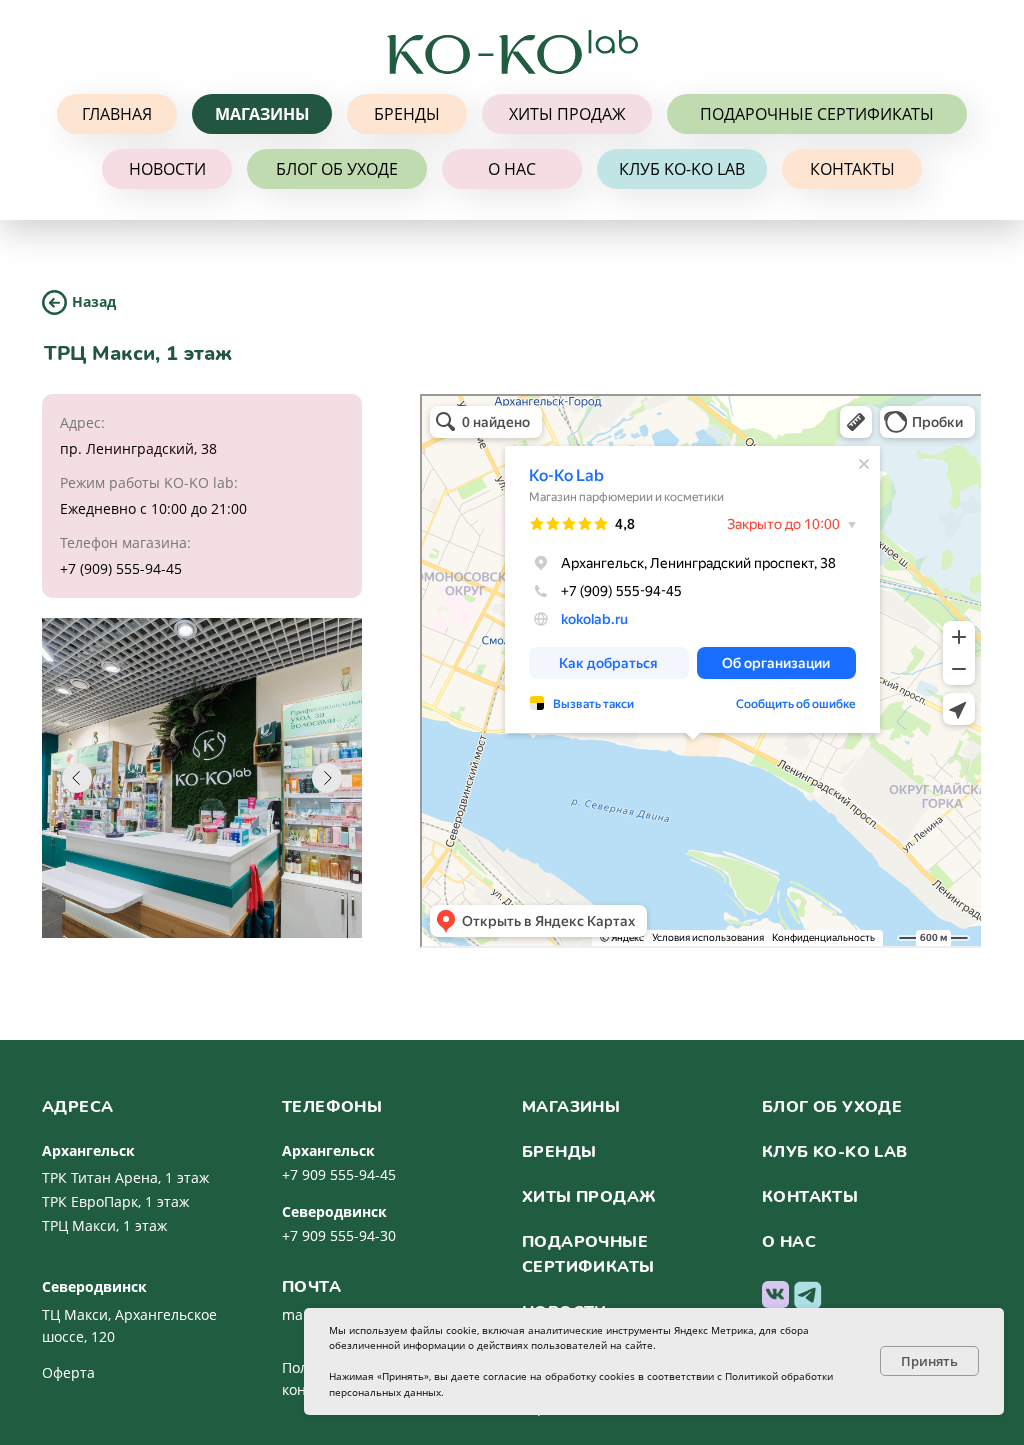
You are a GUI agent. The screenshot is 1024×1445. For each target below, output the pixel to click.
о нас (789, 1242)
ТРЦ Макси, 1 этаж (104, 1225)
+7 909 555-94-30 (339, 1235)
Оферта (68, 1372)
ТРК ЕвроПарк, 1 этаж (115, 1201)
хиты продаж (589, 1197)
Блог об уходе (832, 1107)
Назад (94, 301)
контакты (810, 1197)
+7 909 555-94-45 (339, 1174)
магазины (571, 1107)
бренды (559, 1152)
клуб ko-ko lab (835, 1152)
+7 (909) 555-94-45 (121, 568)
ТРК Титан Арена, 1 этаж (125, 1177)
